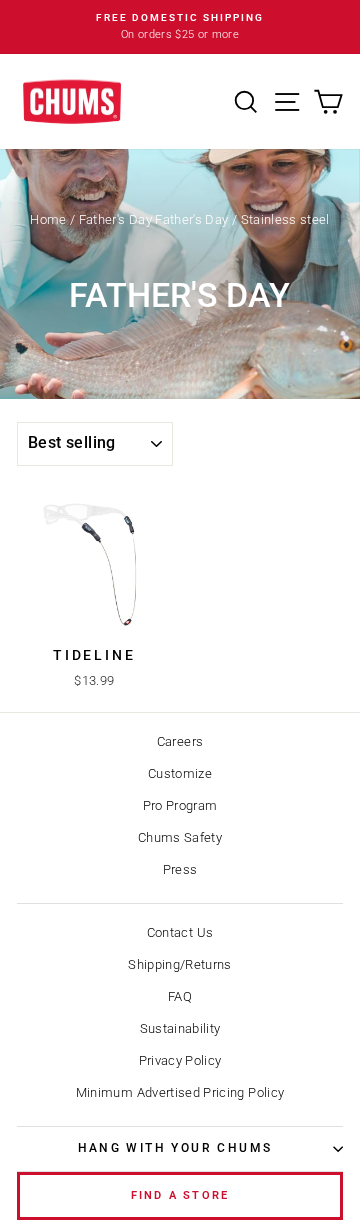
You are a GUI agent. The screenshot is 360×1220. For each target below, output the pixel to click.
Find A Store (180, 1195)
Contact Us (180, 932)
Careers (180, 741)
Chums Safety (180, 837)
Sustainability (180, 1028)
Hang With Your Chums (175, 1148)
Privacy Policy (180, 1060)
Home (48, 219)
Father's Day (115, 219)
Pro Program (180, 805)
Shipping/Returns (180, 964)
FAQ (180, 996)
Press (180, 869)
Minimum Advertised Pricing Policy (180, 1092)
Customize (180, 773)
